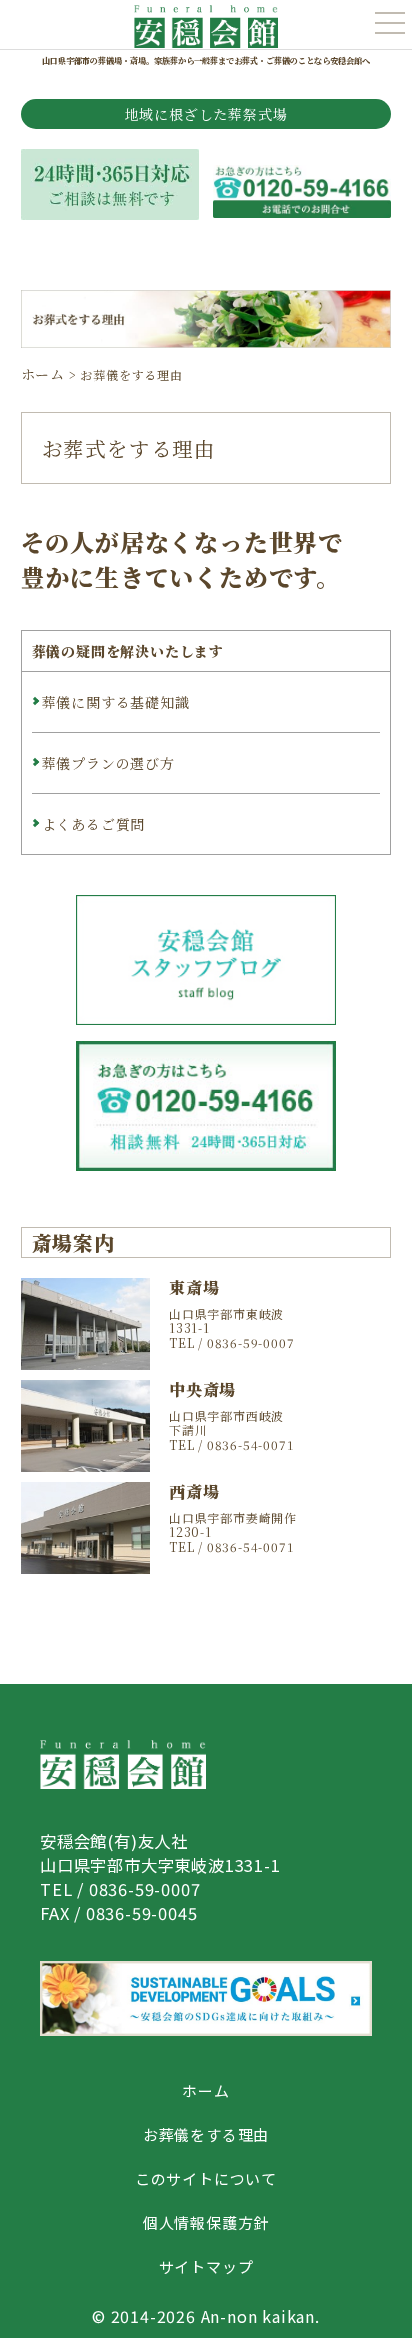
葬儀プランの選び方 (108, 763)
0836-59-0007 (145, 1889)
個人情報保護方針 (206, 2222)
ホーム (205, 2090)
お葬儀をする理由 (206, 2134)
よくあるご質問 (94, 824)
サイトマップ (206, 2266)
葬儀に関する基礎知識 (116, 702)
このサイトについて (206, 2178)
